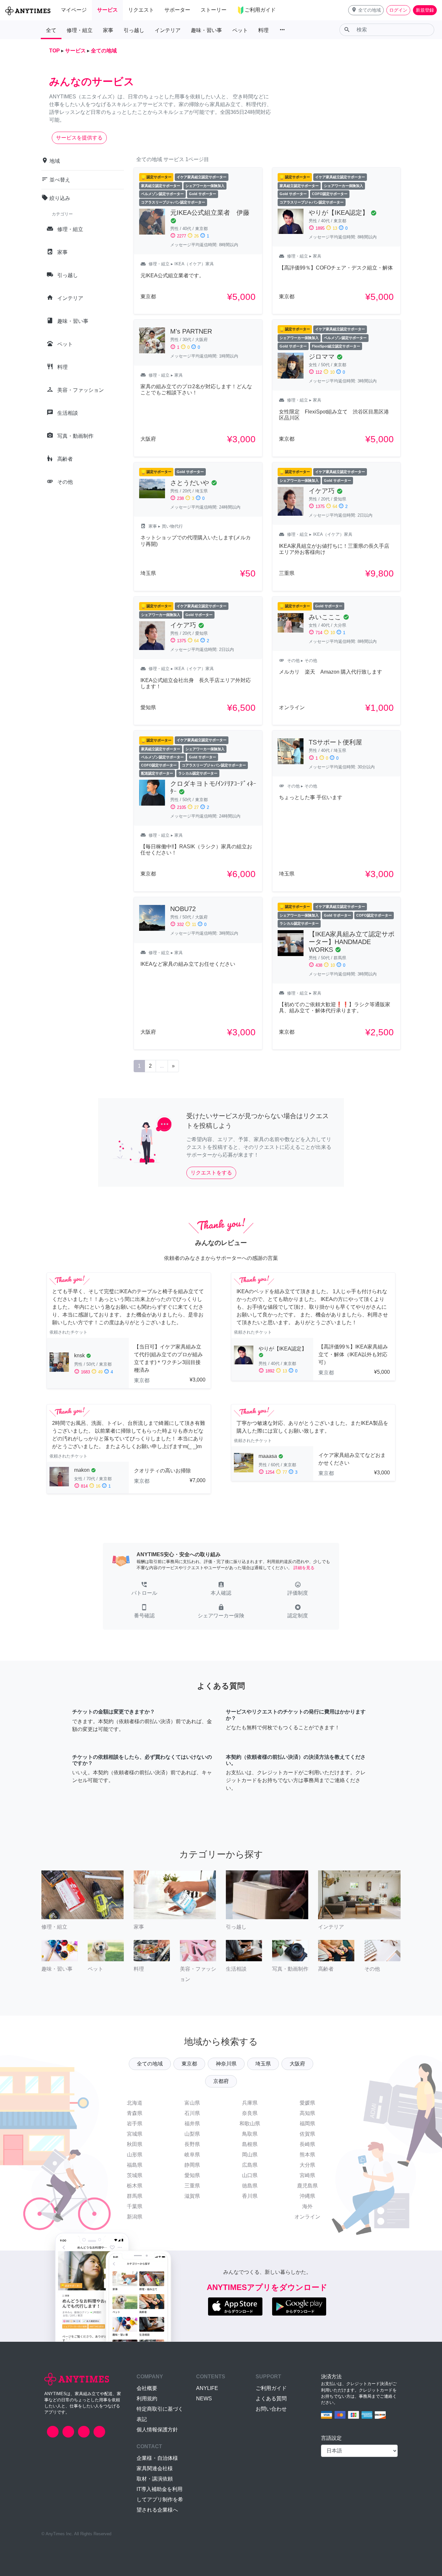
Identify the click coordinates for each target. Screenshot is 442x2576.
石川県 (192, 2113)
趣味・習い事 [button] (206, 30)
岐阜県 (192, 2155)
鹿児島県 (307, 2186)
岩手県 (135, 2124)
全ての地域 (150, 2064)
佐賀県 (307, 2134)
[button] (366, 10)
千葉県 (135, 2206)
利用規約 (147, 2399)
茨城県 (135, 2175)
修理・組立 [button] (80, 30)
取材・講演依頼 (155, 2479)
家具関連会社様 (155, 2468)
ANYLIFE (207, 2388)
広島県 (250, 2165)
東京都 (189, 2064)
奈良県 (250, 2113)
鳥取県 (250, 2134)
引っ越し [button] (134, 30)
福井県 (192, 2124)
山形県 (135, 2155)
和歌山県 (250, 2124)
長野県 (192, 2144)
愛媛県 (307, 2103)
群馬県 (135, 2196)
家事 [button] (108, 30)
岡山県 (250, 2155)
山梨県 (192, 2134)
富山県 (192, 2103)
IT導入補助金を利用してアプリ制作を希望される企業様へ (160, 2499)
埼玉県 (263, 2064)
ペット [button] (240, 30)
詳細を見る (304, 1568)
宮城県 (135, 2134)
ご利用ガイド (271, 2388)
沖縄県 (307, 2196)
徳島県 (250, 2186)
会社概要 (147, 2388)
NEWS (204, 2399)
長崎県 (307, 2144)
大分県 (307, 2165)
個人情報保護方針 (157, 2430)
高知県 (307, 2113)
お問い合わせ (271, 2409)
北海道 (135, 2103)
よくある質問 (271, 2399)
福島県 (135, 2165)
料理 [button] (263, 30)
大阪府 (297, 2064)
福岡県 (307, 2124)
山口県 (250, 2175)
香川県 (250, 2196)
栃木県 (135, 2186)
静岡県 (192, 2165)
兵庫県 (250, 2103)
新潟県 (135, 2217)
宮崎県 (307, 2175)
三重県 (192, 2186)
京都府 (221, 2081)
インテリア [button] (168, 30)
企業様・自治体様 (157, 2458)
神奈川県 (226, 2064)
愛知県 (192, 2175)
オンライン (307, 2217)
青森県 (135, 2113)
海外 (307, 2206)
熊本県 (307, 2155)
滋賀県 (192, 2196)
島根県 (250, 2144)
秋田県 (135, 2144)
